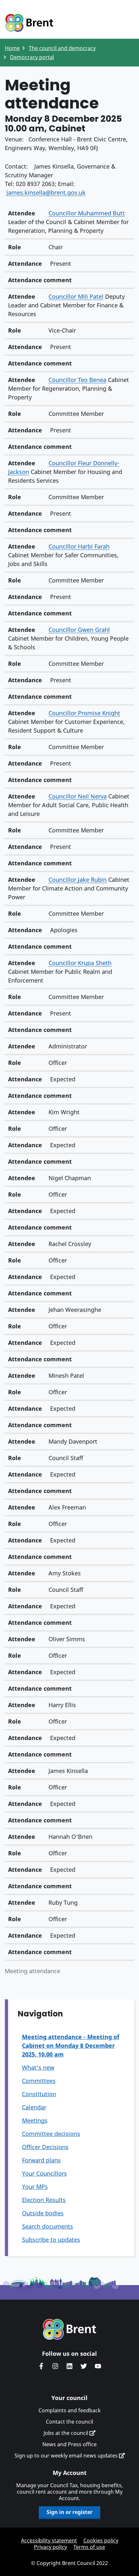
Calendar (34, 2107)
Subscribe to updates (51, 2240)
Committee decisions (51, 2134)
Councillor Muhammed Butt (87, 213)
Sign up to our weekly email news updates (67, 2456)
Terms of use (89, 2547)
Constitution (39, 2094)
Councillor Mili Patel (76, 296)
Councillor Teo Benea (77, 380)
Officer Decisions (45, 2147)
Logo (29, 23)
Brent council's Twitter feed (84, 2366)
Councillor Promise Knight (84, 713)
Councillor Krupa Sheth (80, 963)
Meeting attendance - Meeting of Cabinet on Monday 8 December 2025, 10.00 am (71, 2045)
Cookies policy (101, 2540)
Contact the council (69, 2422)
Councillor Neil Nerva (78, 796)
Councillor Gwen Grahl (79, 630)
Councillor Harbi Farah (79, 546)
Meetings (35, 2120)
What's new (38, 2067)
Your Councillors (44, 2173)
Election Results (44, 2200)
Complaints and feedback (70, 2410)
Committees (39, 2081)
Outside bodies (43, 2213)
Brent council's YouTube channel (98, 2366)
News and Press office (69, 2444)
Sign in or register (69, 2512)
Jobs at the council (67, 2433)
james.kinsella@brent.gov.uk (46, 192)
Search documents (48, 2226)
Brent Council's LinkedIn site (69, 2366)
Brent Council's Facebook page (41, 2366)
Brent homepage (70, 2329)
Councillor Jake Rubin (78, 880)
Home (12, 48)
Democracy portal (32, 57)
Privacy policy (50, 2547)
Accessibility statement (49, 2540)
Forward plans (41, 2160)
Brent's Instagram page (55, 2366)
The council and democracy (62, 48)
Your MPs (35, 2187)
